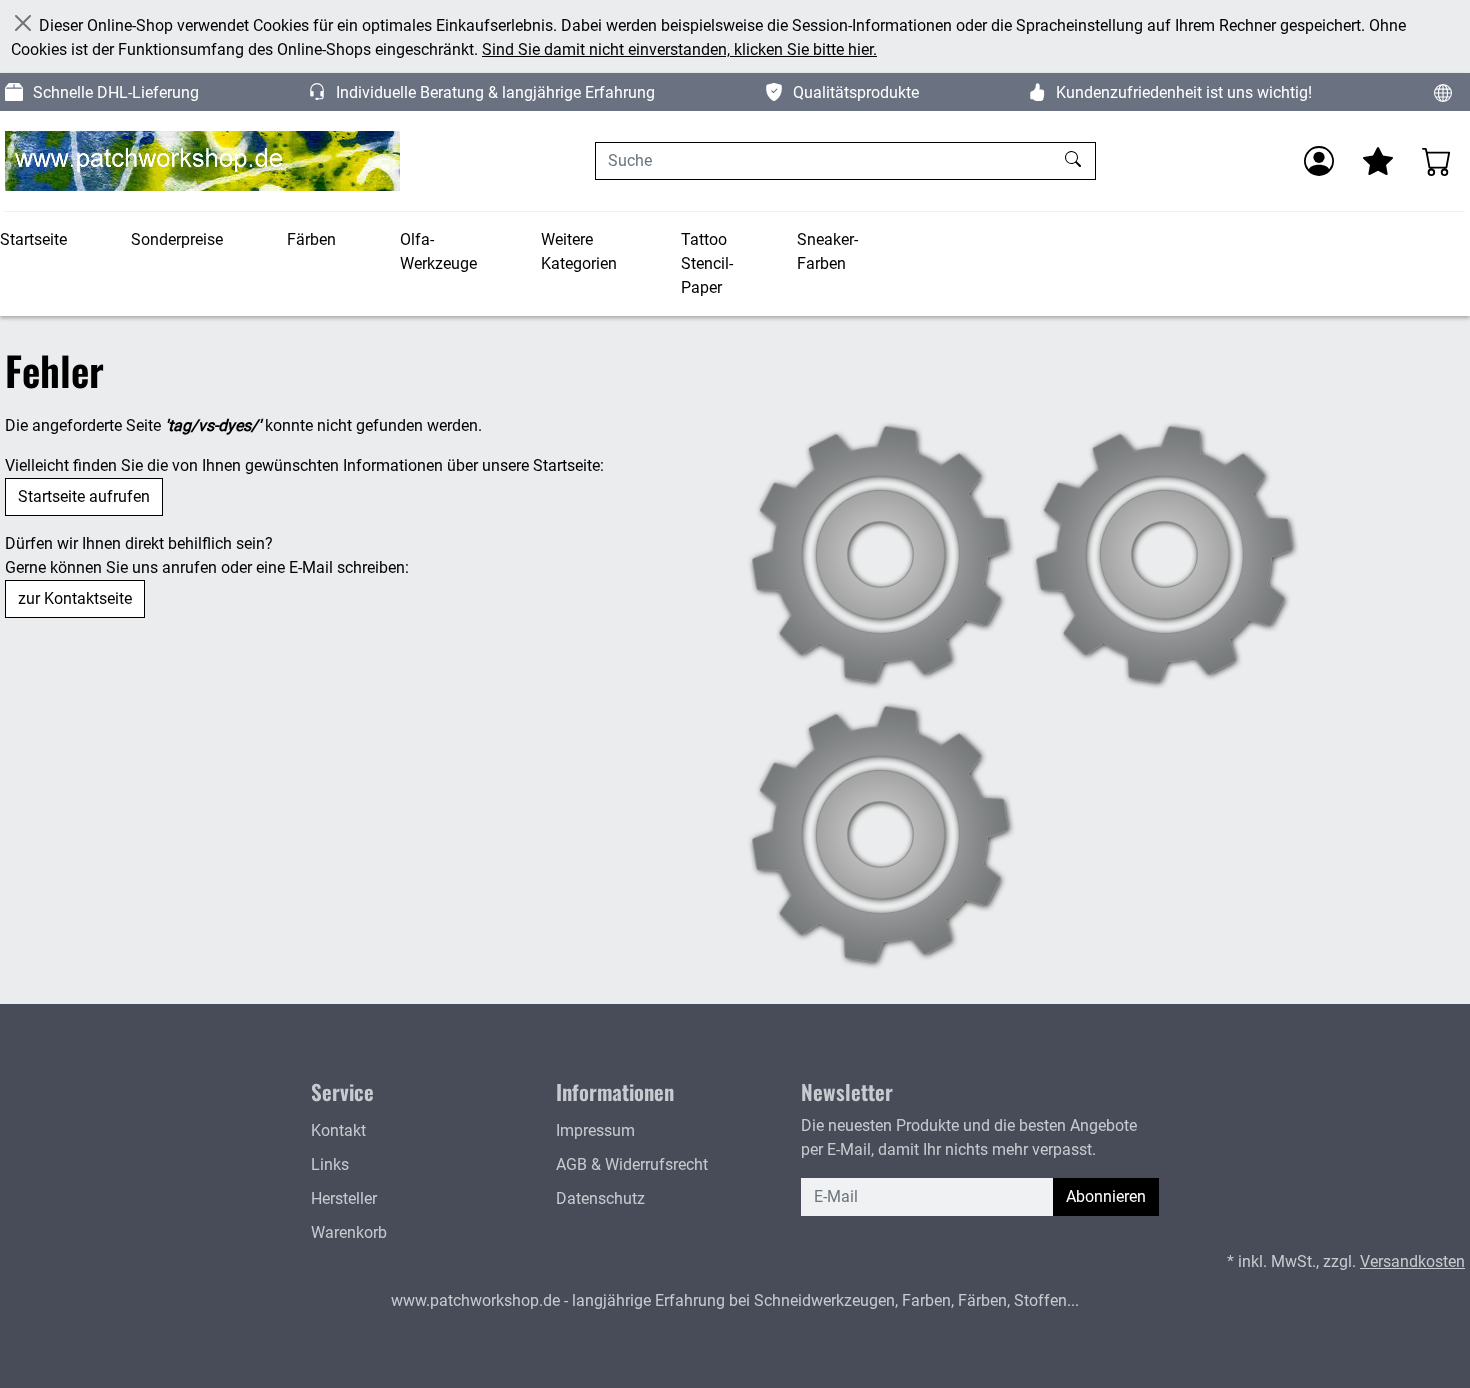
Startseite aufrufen (84, 496)
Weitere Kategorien (579, 251)
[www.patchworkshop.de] (202, 161)
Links (330, 1164)
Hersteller (344, 1198)
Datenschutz (600, 1198)
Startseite (33, 239)
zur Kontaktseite (75, 598)
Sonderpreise (177, 239)
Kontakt (338, 1130)
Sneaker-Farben (827, 251)
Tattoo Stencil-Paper (707, 263)
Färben (311, 239)
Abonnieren (1106, 1196)
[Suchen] (1075, 161)
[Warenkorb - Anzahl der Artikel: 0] (1437, 161)
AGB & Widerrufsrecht (632, 1164)
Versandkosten (1412, 1261)
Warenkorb (349, 1232)
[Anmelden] (1319, 161)
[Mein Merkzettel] (1378, 161)
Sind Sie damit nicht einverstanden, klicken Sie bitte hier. (679, 49)
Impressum (595, 1130)
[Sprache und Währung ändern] (1443, 92)
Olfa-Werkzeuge (438, 251)
